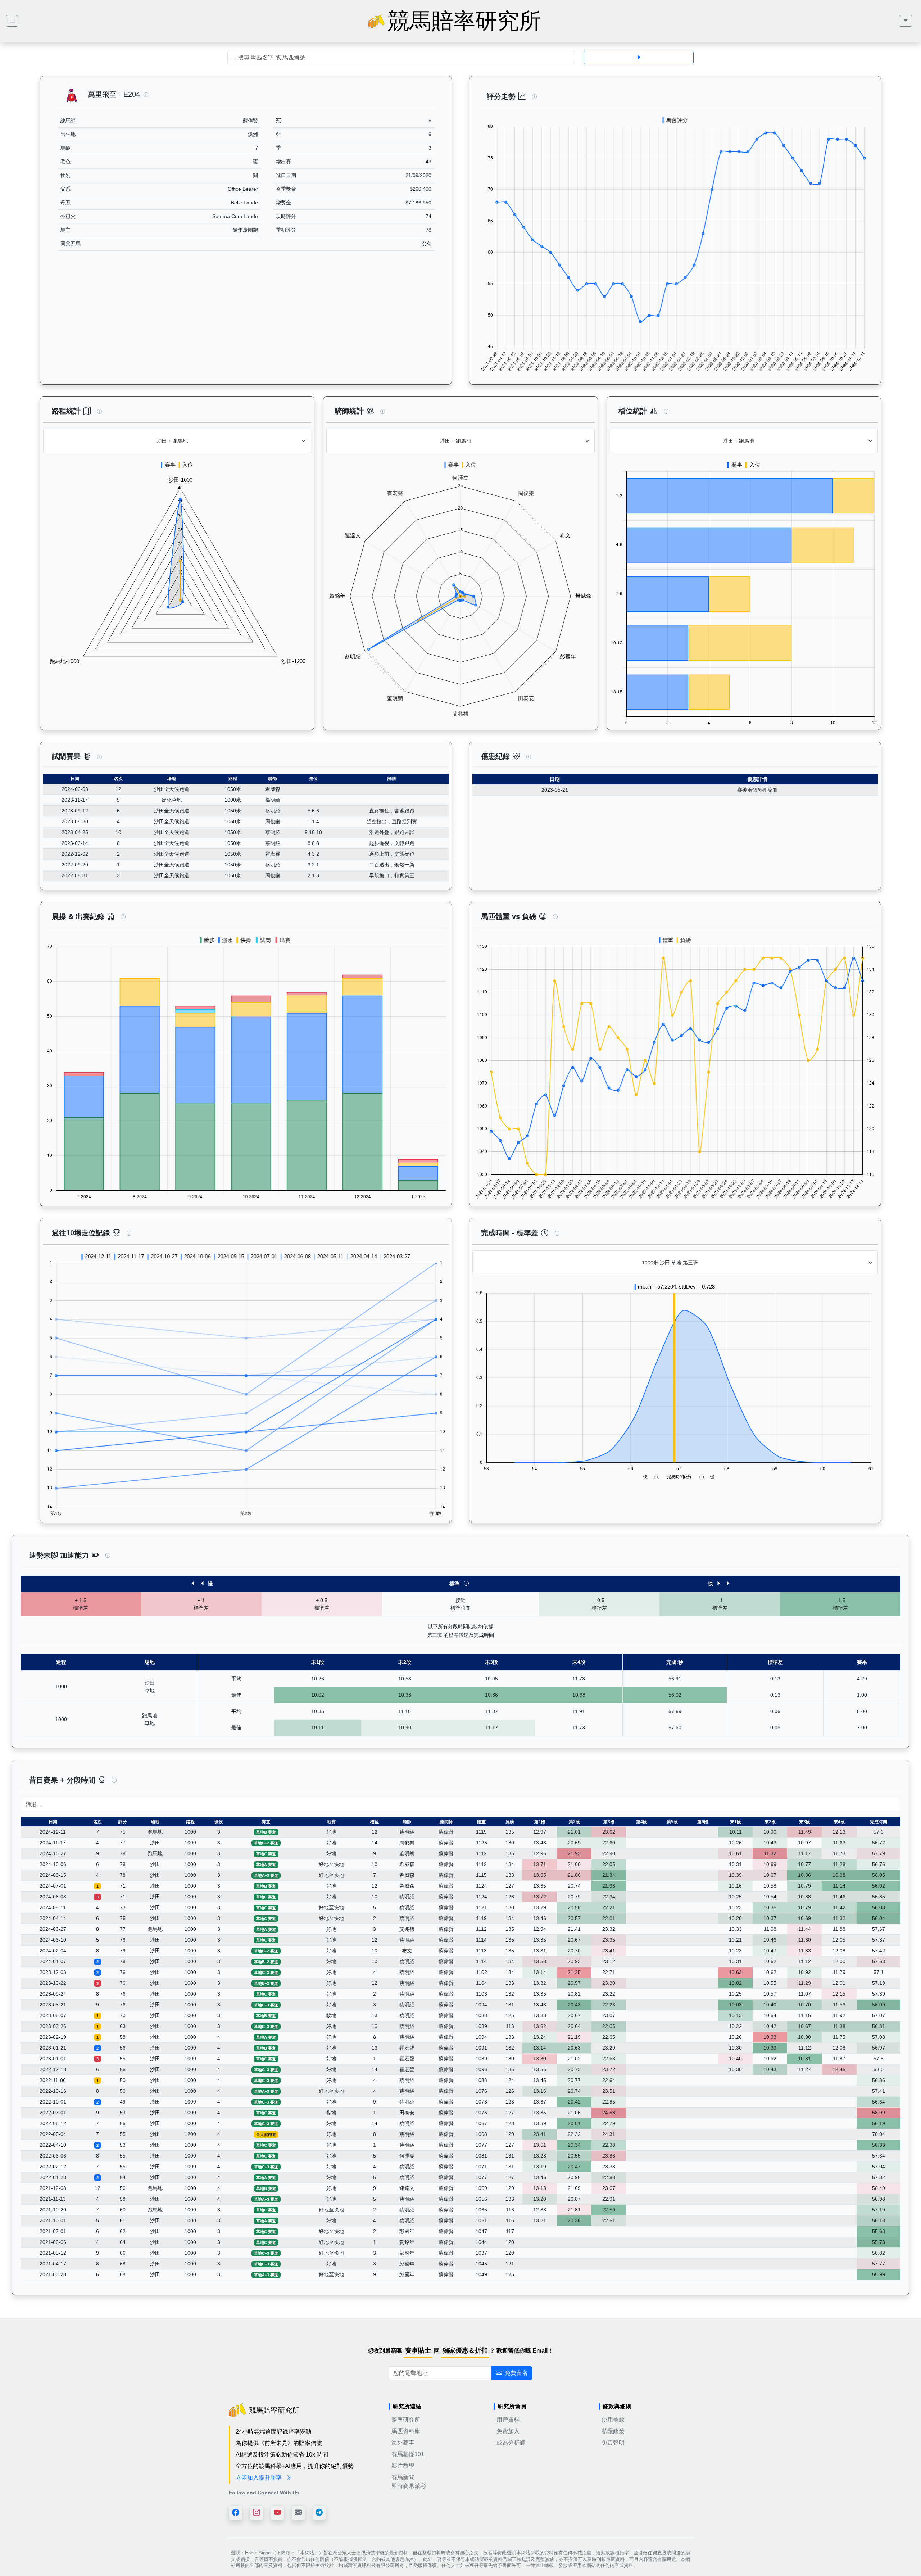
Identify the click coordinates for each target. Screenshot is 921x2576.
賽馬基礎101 (408, 2454)
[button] (146, 95)
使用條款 (613, 2420)
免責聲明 (613, 2443)
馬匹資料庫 (406, 2431)
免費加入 (508, 2431)
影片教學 (403, 2466)
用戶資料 (508, 2420)
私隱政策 (613, 2431)
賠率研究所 (406, 2420)
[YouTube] (277, 2513)
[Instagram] (257, 2513)
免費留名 (516, 2373)
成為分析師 (511, 2443)
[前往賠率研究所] (12, 21)
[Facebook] (236, 2513)
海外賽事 (403, 2443)
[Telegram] (319, 2513)
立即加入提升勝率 (259, 2478)
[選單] (906, 21)
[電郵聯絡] (298, 2513)
